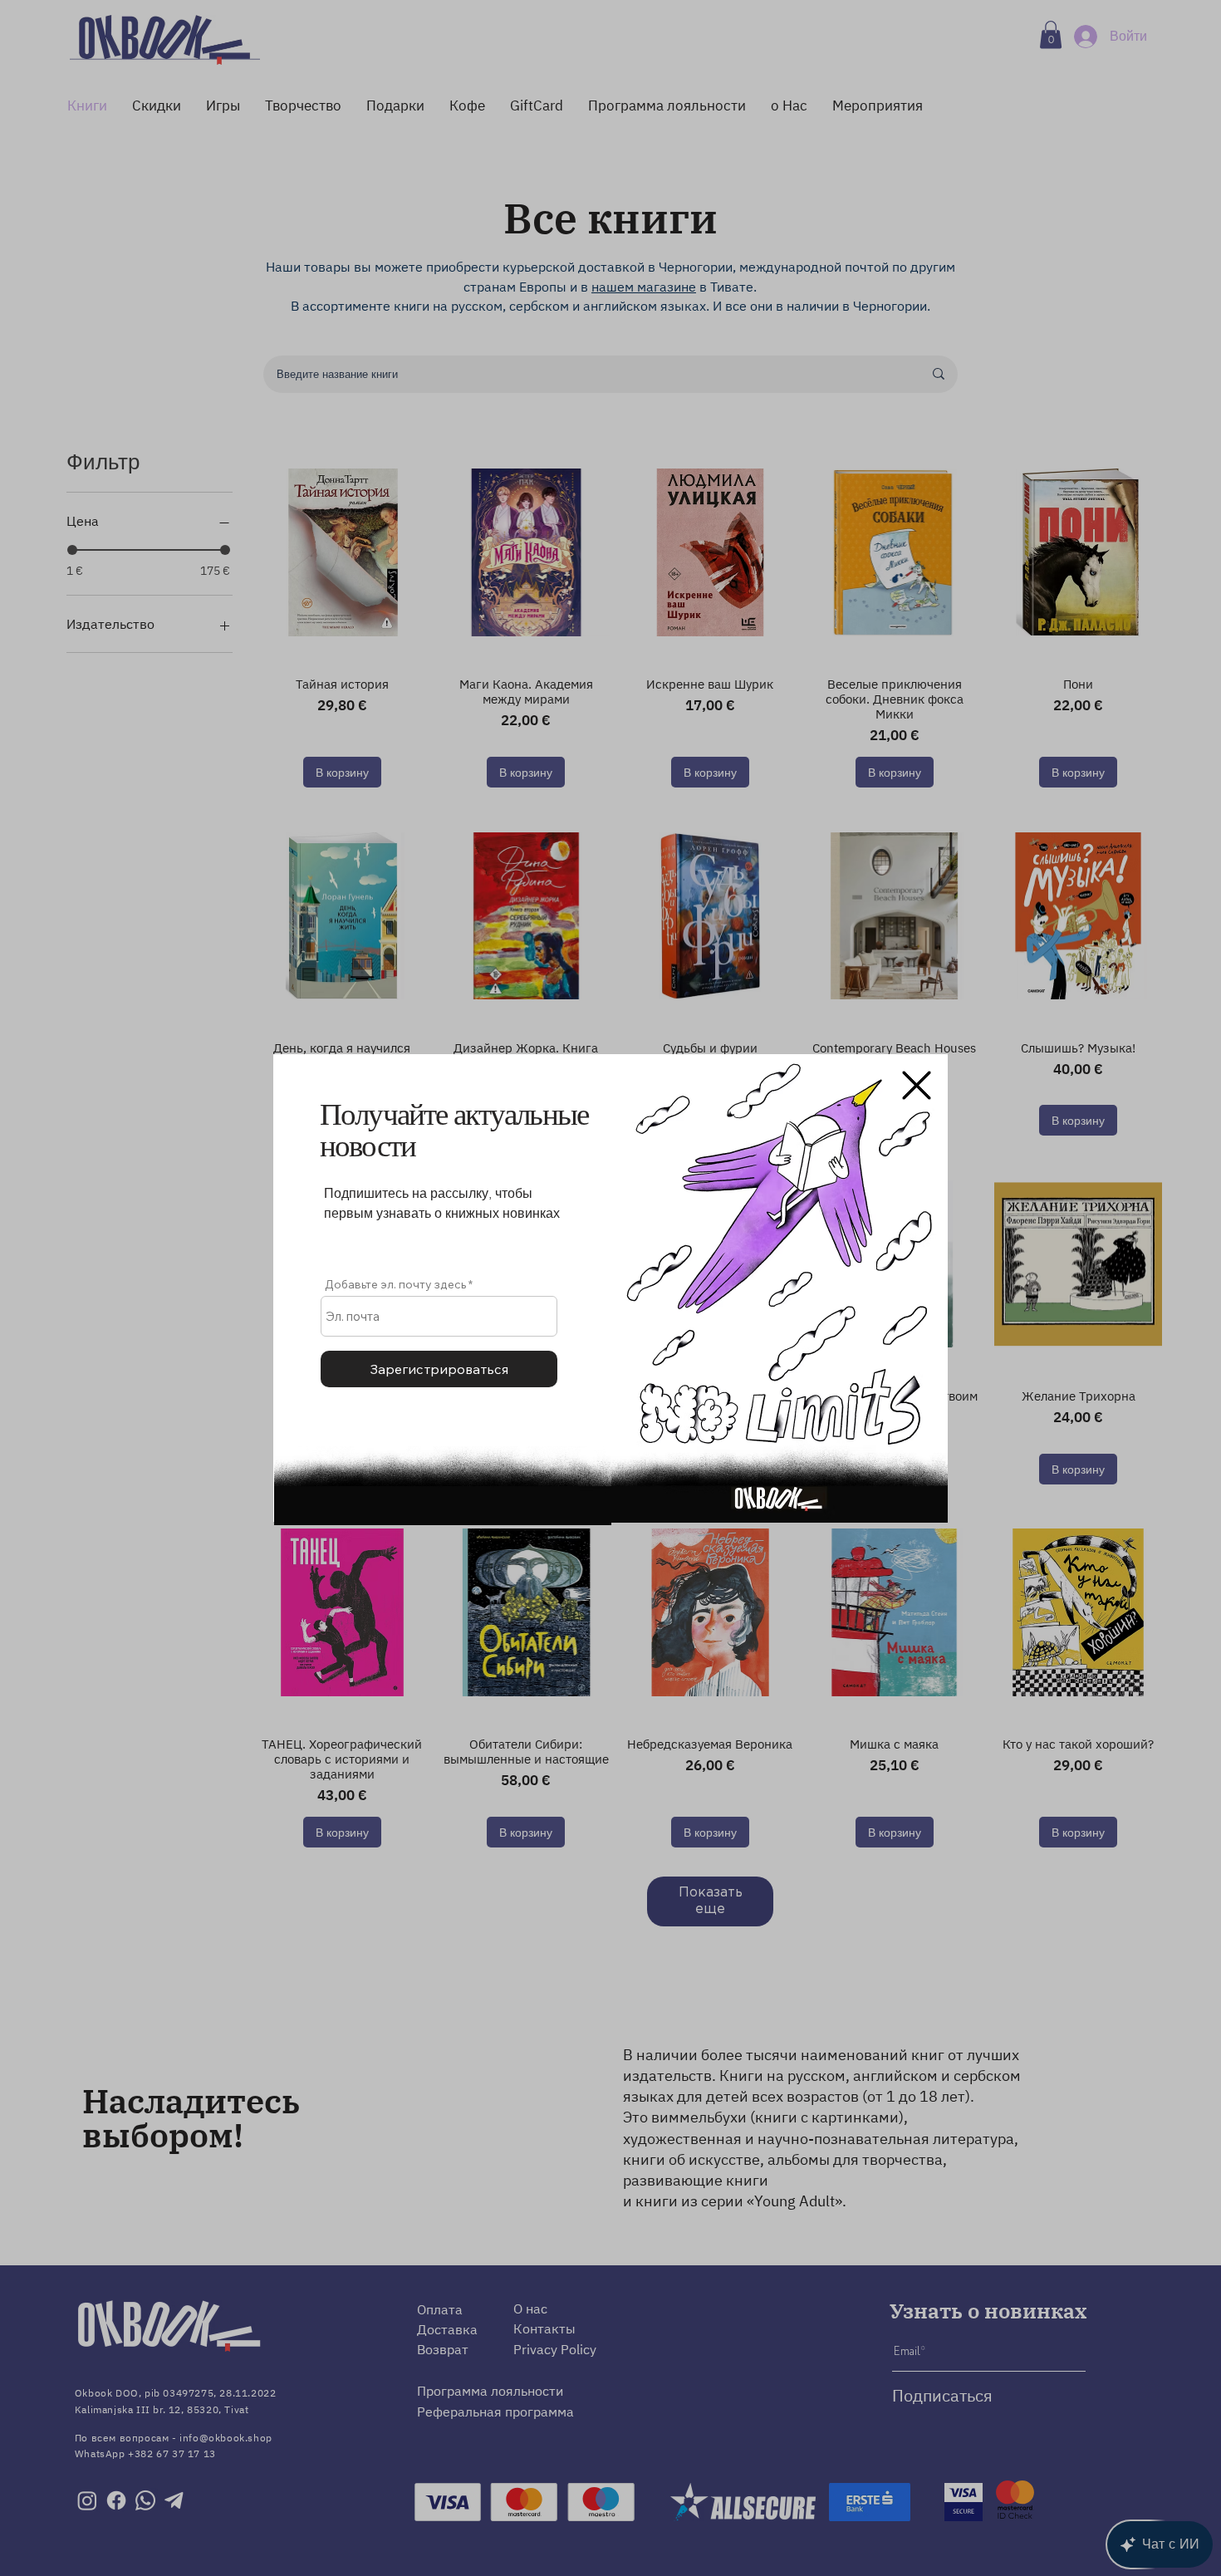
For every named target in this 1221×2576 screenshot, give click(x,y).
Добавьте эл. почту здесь (395, 1284)
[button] (917, 1085)
